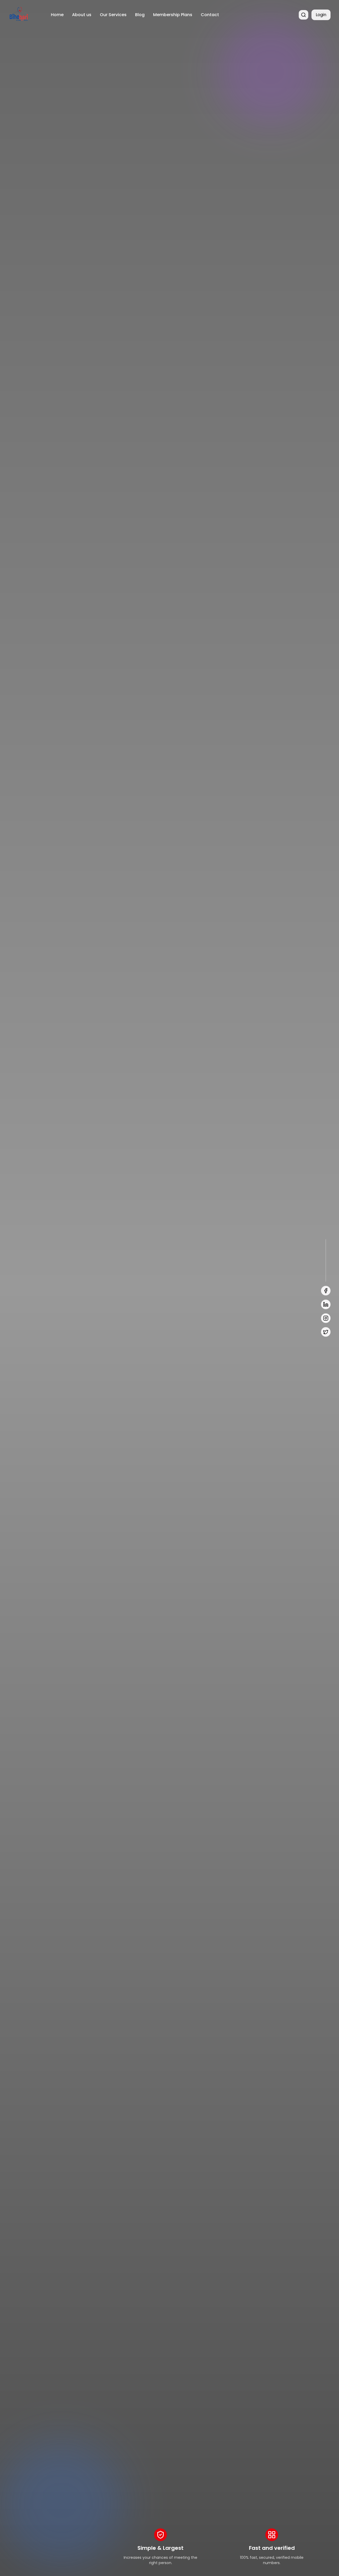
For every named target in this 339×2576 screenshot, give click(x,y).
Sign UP (71, 1302)
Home (57, 15)
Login (321, 15)
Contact (210, 15)
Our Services (113, 15)
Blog (140, 15)
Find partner (30, 1302)
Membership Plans (173, 15)
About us (82, 15)
